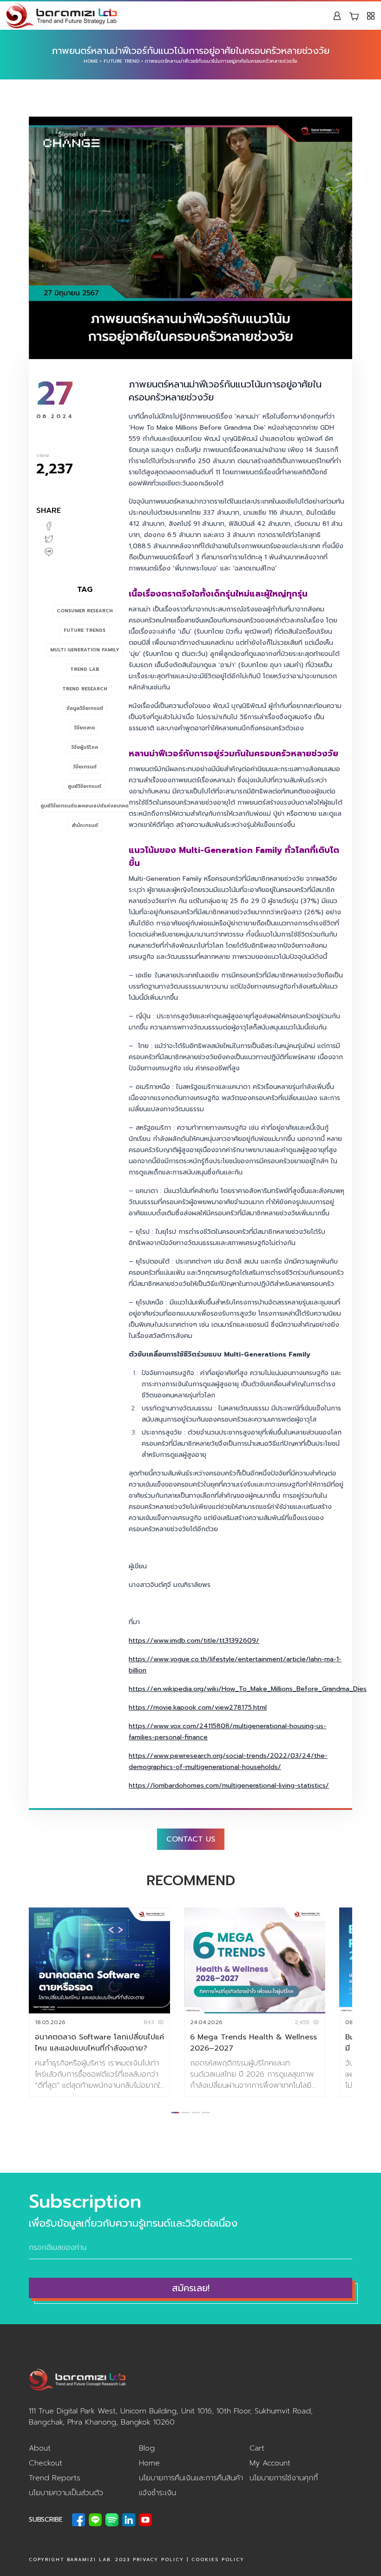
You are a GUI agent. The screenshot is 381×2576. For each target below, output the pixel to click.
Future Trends (85, 630)
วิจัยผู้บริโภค (85, 747)
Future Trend (122, 61)
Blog (147, 2448)
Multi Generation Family (85, 650)
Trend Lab (85, 669)
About (40, 2448)
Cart (257, 2448)
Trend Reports (55, 2478)
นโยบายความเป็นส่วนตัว (66, 2493)
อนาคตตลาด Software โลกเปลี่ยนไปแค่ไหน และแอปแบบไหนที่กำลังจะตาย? (99, 2043)
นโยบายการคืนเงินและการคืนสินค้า (191, 2478)
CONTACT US (191, 1839)
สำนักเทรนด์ (85, 825)
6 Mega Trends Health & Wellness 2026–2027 (253, 2043)
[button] (175, 2113)
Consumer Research (85, 611)
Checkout (46, 2463)
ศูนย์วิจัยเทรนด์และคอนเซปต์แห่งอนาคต (85, 806)
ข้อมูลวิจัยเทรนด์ (85, 708)
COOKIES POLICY (218, 2560)
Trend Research (85, 689)
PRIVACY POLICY (158, 2560)
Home (91, 61)
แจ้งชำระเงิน (158, 2493)
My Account (270, 2463)
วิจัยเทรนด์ (85, 767)
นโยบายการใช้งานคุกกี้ (284, 2478)
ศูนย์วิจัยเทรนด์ (85, 786)
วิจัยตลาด (85, 728)
